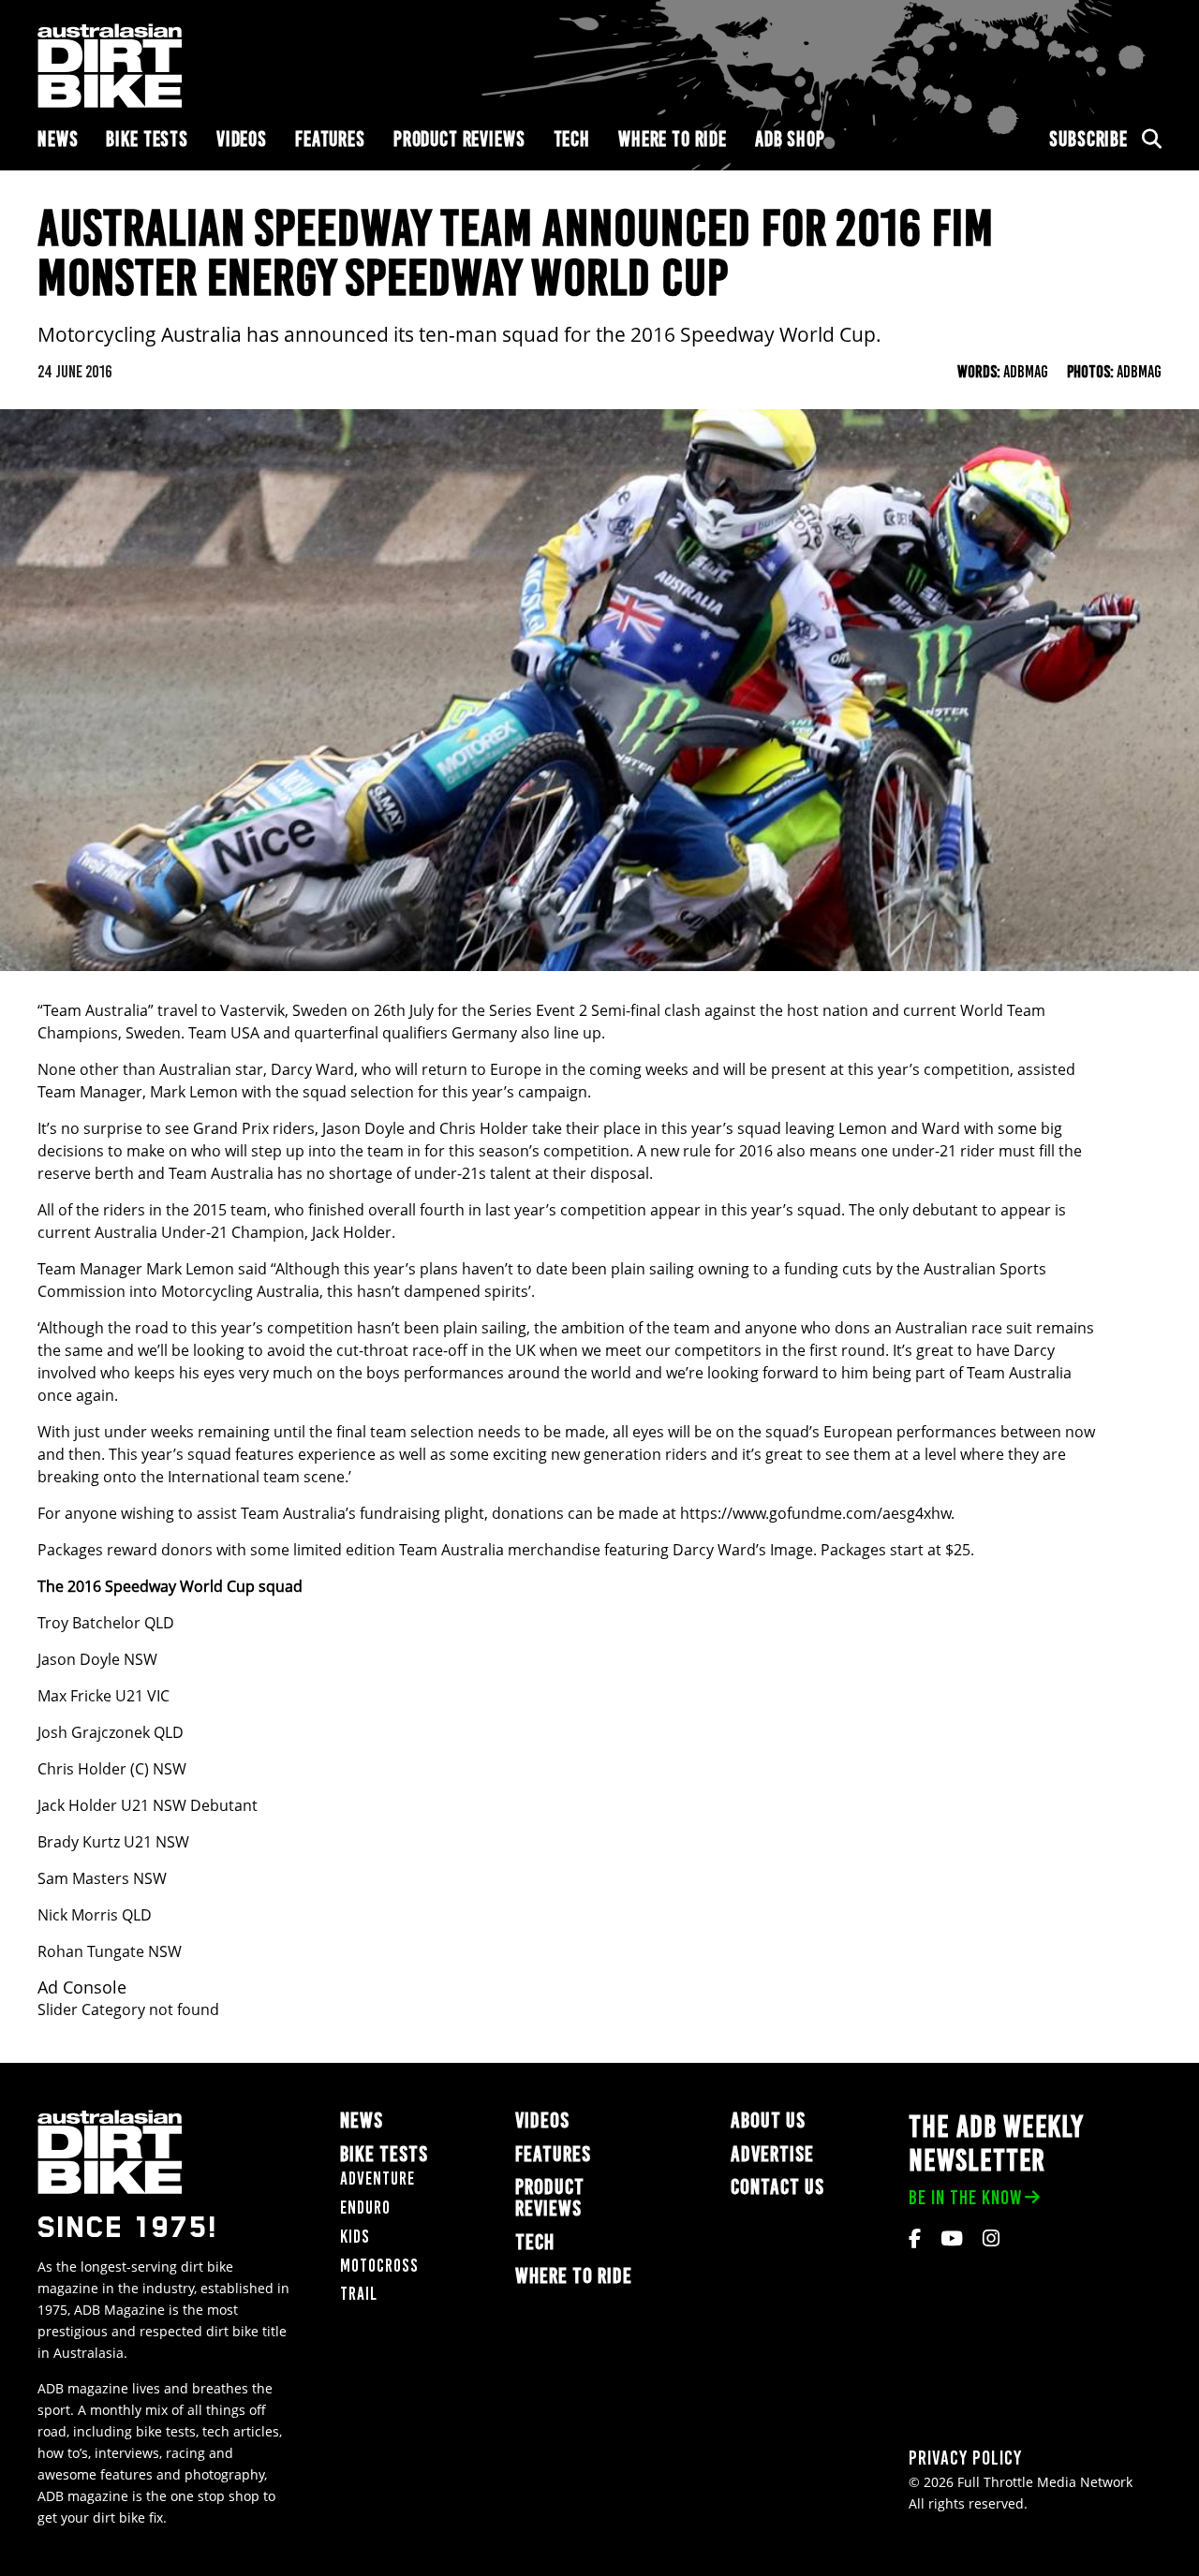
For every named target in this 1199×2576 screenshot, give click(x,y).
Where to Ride (673, 139)
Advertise (772, 2154)
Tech (572, 139)
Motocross (379, 2266)
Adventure (377, 2179)
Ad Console (82, 1987)
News (58, 139)
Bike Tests (147, 139)
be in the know (965, 2197)
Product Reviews (459, 139)
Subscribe (1088, 139)
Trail (359, 2294)
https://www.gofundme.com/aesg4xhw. (817, 1513)
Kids (355, 2237)
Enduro (365, 2208)
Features (330, 139)
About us (768, 2120)
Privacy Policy (965, 2458)
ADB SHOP (790, 139)
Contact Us (777, 2187)
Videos (242, 139)
